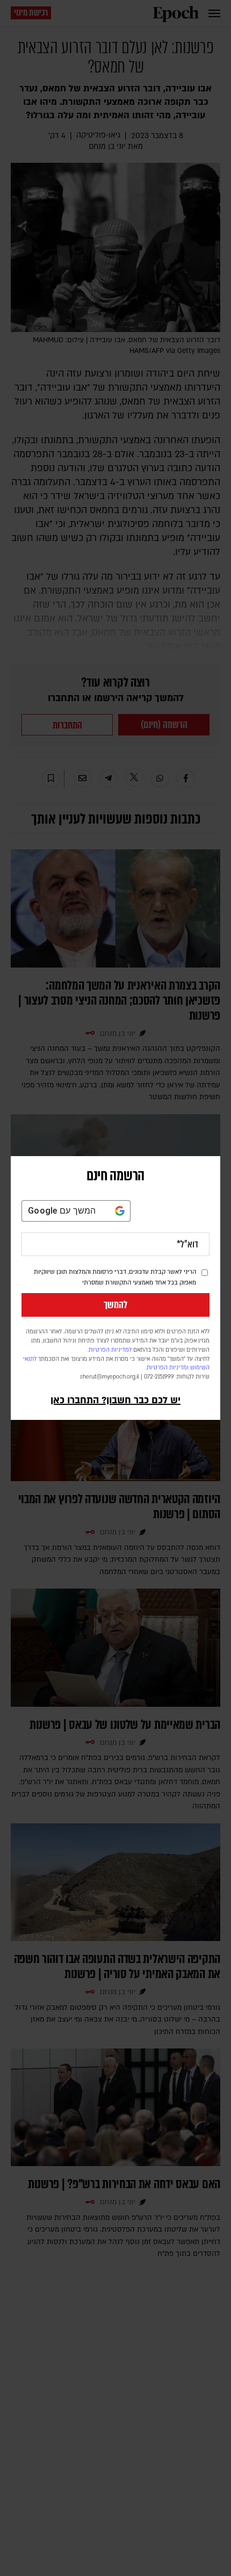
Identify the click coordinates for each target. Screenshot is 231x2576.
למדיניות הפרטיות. (110, 1350)
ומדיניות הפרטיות (168, 1368)
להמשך (115, 1305)
